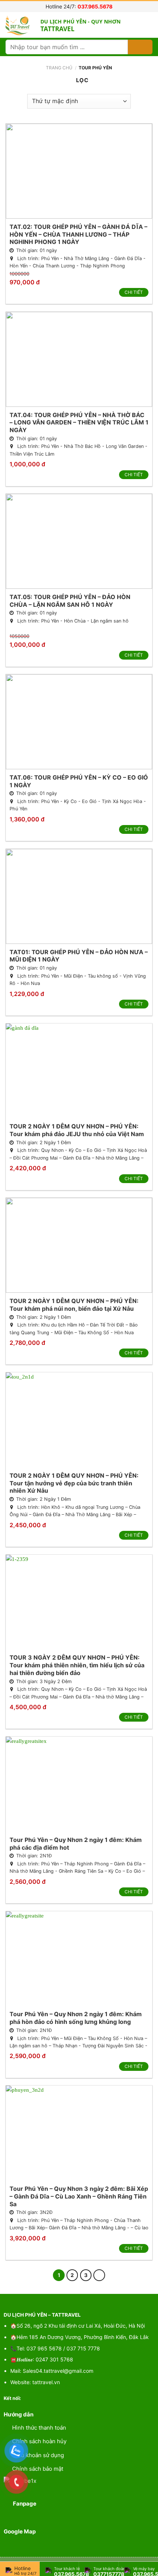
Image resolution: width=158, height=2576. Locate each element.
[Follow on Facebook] (29, 2398)
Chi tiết (134, 292)
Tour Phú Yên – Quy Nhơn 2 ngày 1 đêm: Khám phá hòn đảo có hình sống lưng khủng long (76, 2018)
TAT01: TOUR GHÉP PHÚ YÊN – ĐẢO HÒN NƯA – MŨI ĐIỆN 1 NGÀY (79, 956)
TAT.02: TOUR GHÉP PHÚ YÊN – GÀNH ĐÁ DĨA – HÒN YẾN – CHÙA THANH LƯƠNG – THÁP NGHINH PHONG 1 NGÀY (78, 234)
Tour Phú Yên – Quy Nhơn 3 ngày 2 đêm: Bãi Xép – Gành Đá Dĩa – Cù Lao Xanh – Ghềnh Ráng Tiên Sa (79, 2196)
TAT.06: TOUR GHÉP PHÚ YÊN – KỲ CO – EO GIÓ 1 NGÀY (79, 781)
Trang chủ (59, 68)
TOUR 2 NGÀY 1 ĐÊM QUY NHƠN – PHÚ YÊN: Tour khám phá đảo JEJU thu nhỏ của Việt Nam (77, 1130)
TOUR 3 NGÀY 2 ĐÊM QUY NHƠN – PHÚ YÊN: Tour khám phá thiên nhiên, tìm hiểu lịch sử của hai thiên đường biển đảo (77, 1665)
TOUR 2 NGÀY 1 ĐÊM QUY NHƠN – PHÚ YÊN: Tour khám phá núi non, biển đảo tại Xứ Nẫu (74, 1305)
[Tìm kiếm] (140, 47)
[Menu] (147, 25)
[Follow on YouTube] (62, 2398)
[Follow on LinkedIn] (54, 2398)
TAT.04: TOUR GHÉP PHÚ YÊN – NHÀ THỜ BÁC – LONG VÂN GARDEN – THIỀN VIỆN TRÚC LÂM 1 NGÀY (79, 423)
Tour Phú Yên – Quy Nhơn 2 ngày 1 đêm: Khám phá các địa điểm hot (76, 1844)
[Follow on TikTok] (45, 2398)
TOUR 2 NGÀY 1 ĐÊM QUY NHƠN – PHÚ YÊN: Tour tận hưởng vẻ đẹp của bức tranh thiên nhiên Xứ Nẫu (74, 1483)
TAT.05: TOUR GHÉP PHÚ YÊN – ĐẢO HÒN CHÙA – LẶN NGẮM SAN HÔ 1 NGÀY (70, 601)
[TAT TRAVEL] (20, 25)
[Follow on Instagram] (37, 2398)
